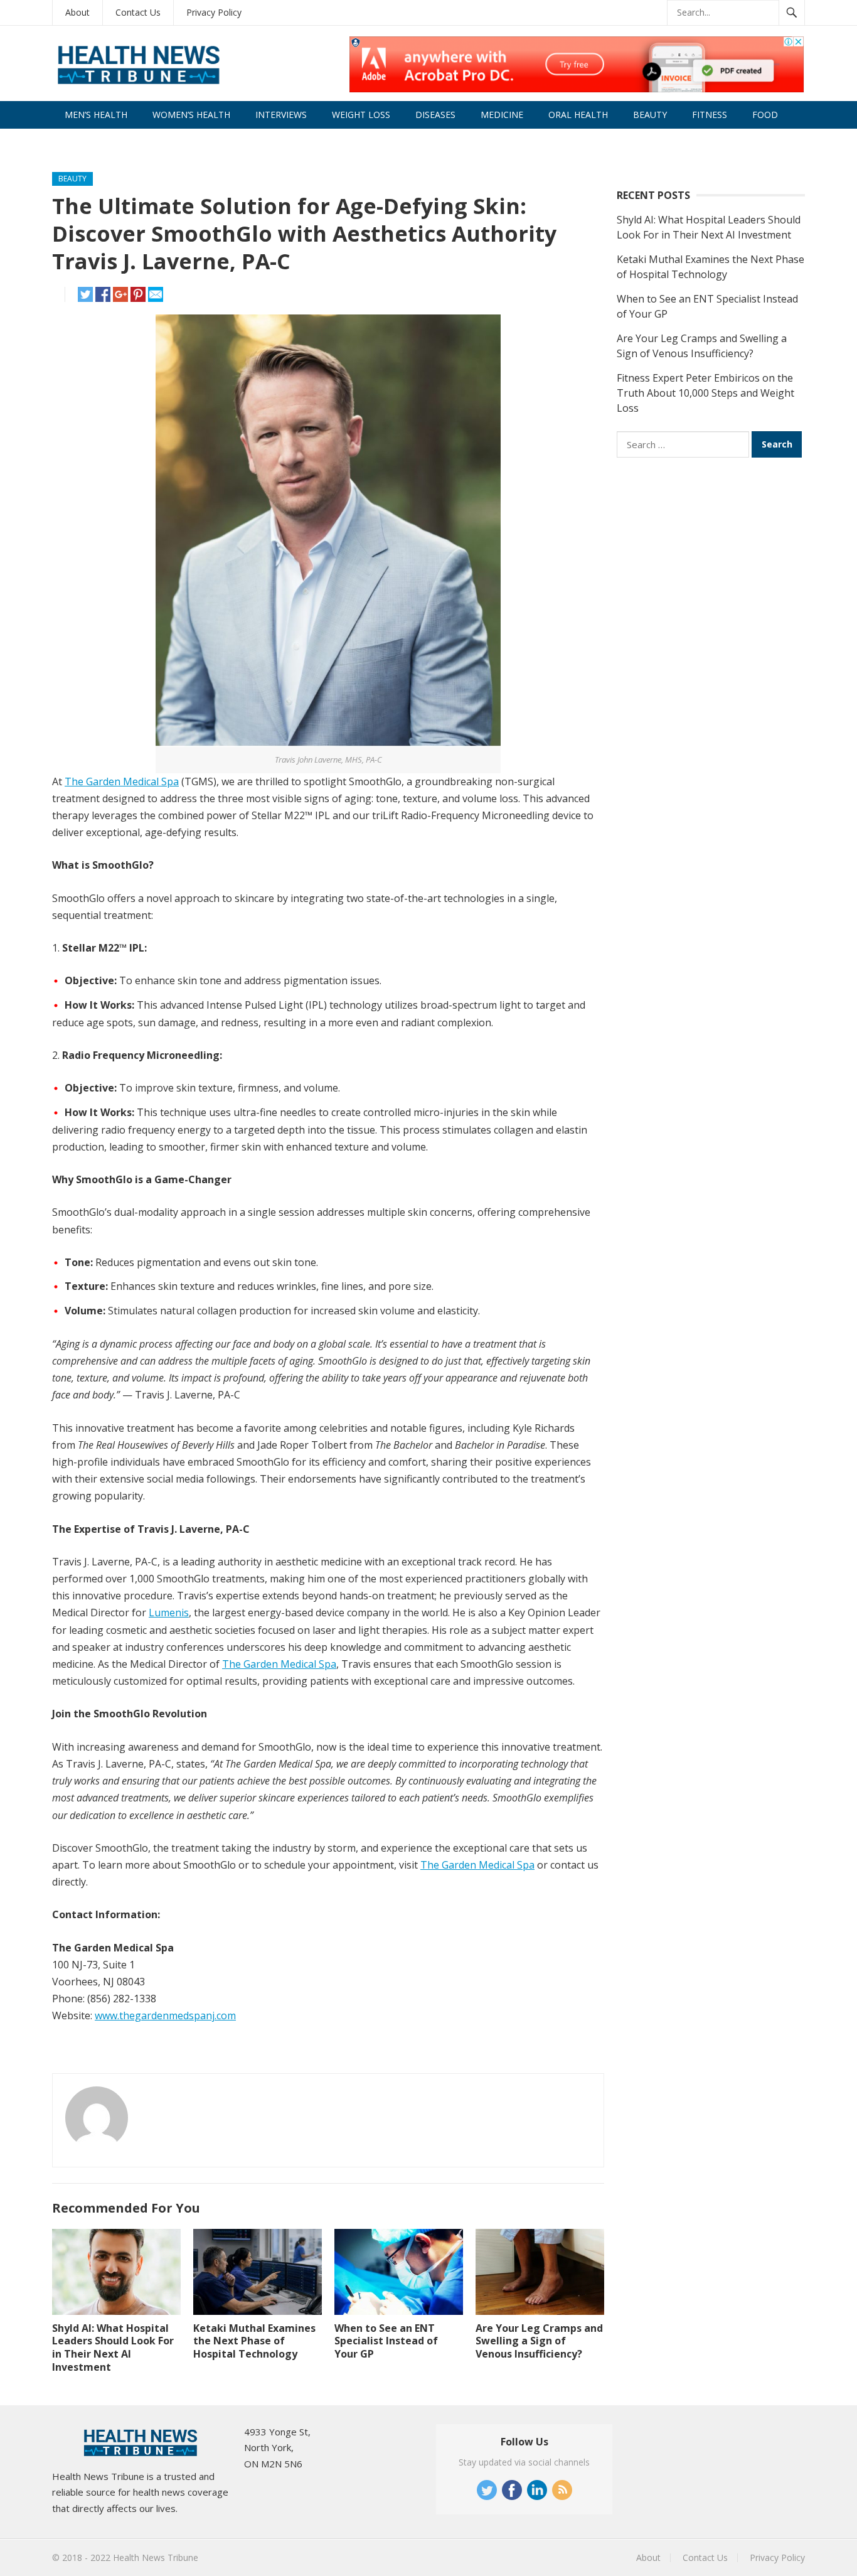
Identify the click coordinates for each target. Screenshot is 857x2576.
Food (765, 115)
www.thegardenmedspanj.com (165, 2015)
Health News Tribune (156, 2557)
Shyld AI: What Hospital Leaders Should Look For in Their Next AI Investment (113, 2348)
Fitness (710, 115)
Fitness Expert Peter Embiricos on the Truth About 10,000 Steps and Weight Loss (705, 393)
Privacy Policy (214, 12)
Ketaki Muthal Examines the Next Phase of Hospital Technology (254, 2341)
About (77, 12)
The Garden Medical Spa (122, 781)
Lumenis (169, 1613)
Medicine (502, 115)
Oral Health (578, 115)
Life (73, 142)
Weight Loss (361, 115)
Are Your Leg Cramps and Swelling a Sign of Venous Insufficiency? (539, 2341)
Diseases (435, 115)
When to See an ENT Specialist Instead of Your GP (386, 2341)
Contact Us (138, 12)
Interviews (281, 115)
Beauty (650, 115)
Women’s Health (191, 115)
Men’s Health (96, 115)
